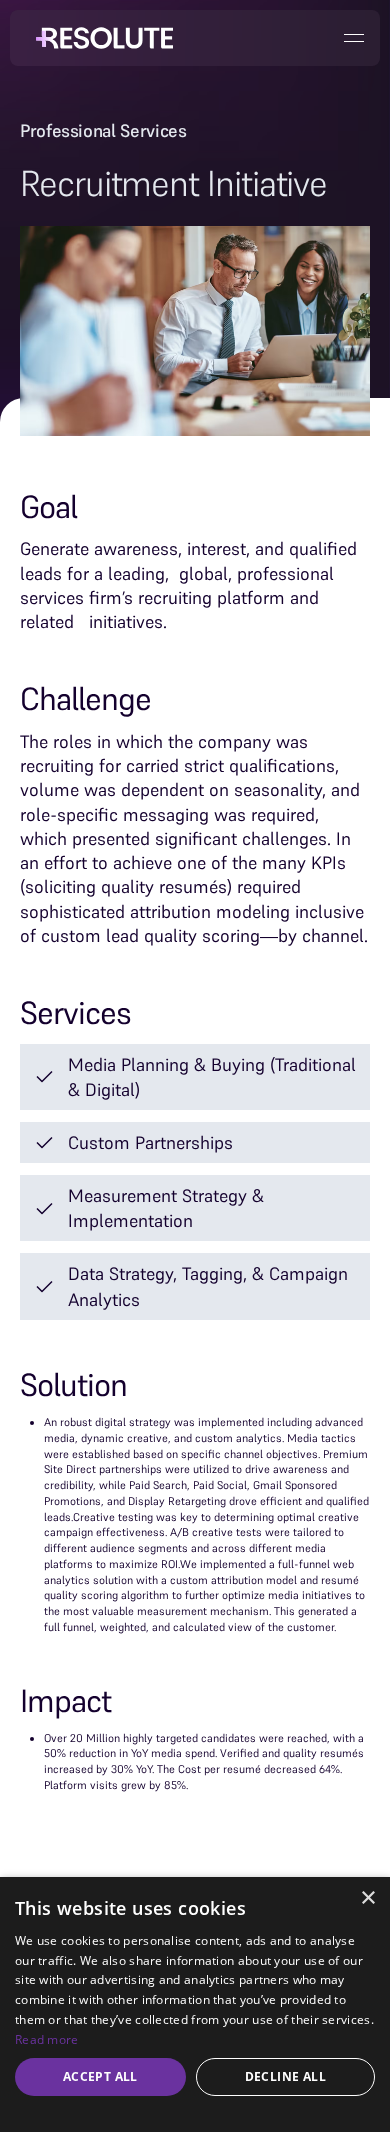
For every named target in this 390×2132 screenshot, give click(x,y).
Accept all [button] (100, 2076)
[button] (354, 38)
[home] (99, 38)
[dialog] (195, 2004)
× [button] (367, 1898)
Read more (47, 2039)
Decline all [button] (285, 2076)
